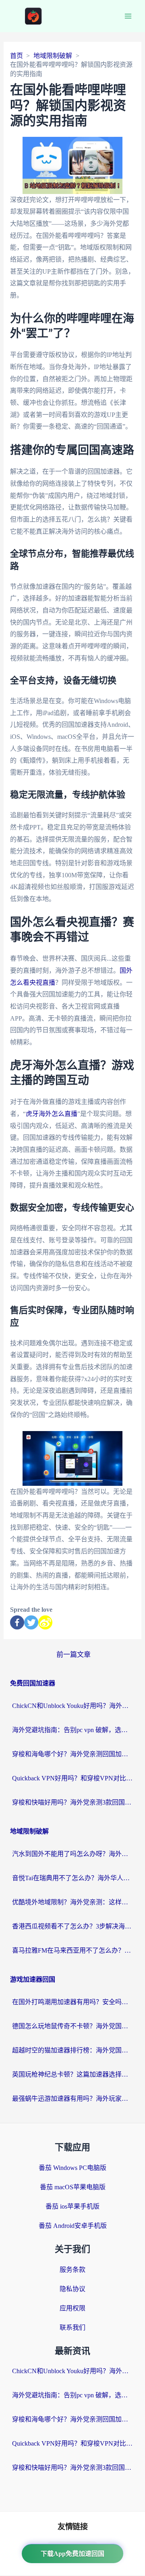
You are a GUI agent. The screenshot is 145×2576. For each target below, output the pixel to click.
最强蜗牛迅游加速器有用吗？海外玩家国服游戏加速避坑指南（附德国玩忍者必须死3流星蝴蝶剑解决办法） (72, 2099)
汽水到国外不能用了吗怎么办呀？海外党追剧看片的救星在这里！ (72, 1854)
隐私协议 (72, 2289)
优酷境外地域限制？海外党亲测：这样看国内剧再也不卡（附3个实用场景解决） (72, 1902)
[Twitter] (31, 1622)
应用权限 (72, 2308)
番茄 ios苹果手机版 (72, 2206)
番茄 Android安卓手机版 (73, 2226)
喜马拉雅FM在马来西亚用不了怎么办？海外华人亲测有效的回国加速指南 (72, 1950)
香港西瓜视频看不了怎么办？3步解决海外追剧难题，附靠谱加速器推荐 (72, 1926)
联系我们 (72, 2327)
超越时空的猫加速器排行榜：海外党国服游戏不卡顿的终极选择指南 (72, 2050)
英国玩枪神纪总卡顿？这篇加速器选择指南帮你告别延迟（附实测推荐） (72, 2074)
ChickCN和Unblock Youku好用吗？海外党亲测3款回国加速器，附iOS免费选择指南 (72, 1706)
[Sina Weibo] (45, 1622)
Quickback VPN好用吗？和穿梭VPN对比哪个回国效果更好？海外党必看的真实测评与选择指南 (72, 1778)
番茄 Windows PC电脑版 (72, 2168)
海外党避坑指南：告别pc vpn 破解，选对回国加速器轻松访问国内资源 (72, 1730)
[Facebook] (17, 1622)
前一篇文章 (74, 1655)
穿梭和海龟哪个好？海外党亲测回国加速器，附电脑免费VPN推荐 (72, 1754)
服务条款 (72, 2270)
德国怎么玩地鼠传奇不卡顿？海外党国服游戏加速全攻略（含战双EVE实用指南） (72, 2026)
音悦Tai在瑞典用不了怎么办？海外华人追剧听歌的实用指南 (72, 1878)
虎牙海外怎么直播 (52, 1114)
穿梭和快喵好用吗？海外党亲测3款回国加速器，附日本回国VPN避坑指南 (72, 1802)
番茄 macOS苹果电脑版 (73, 2187)
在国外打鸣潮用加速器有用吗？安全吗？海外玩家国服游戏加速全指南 (72, 2002)
